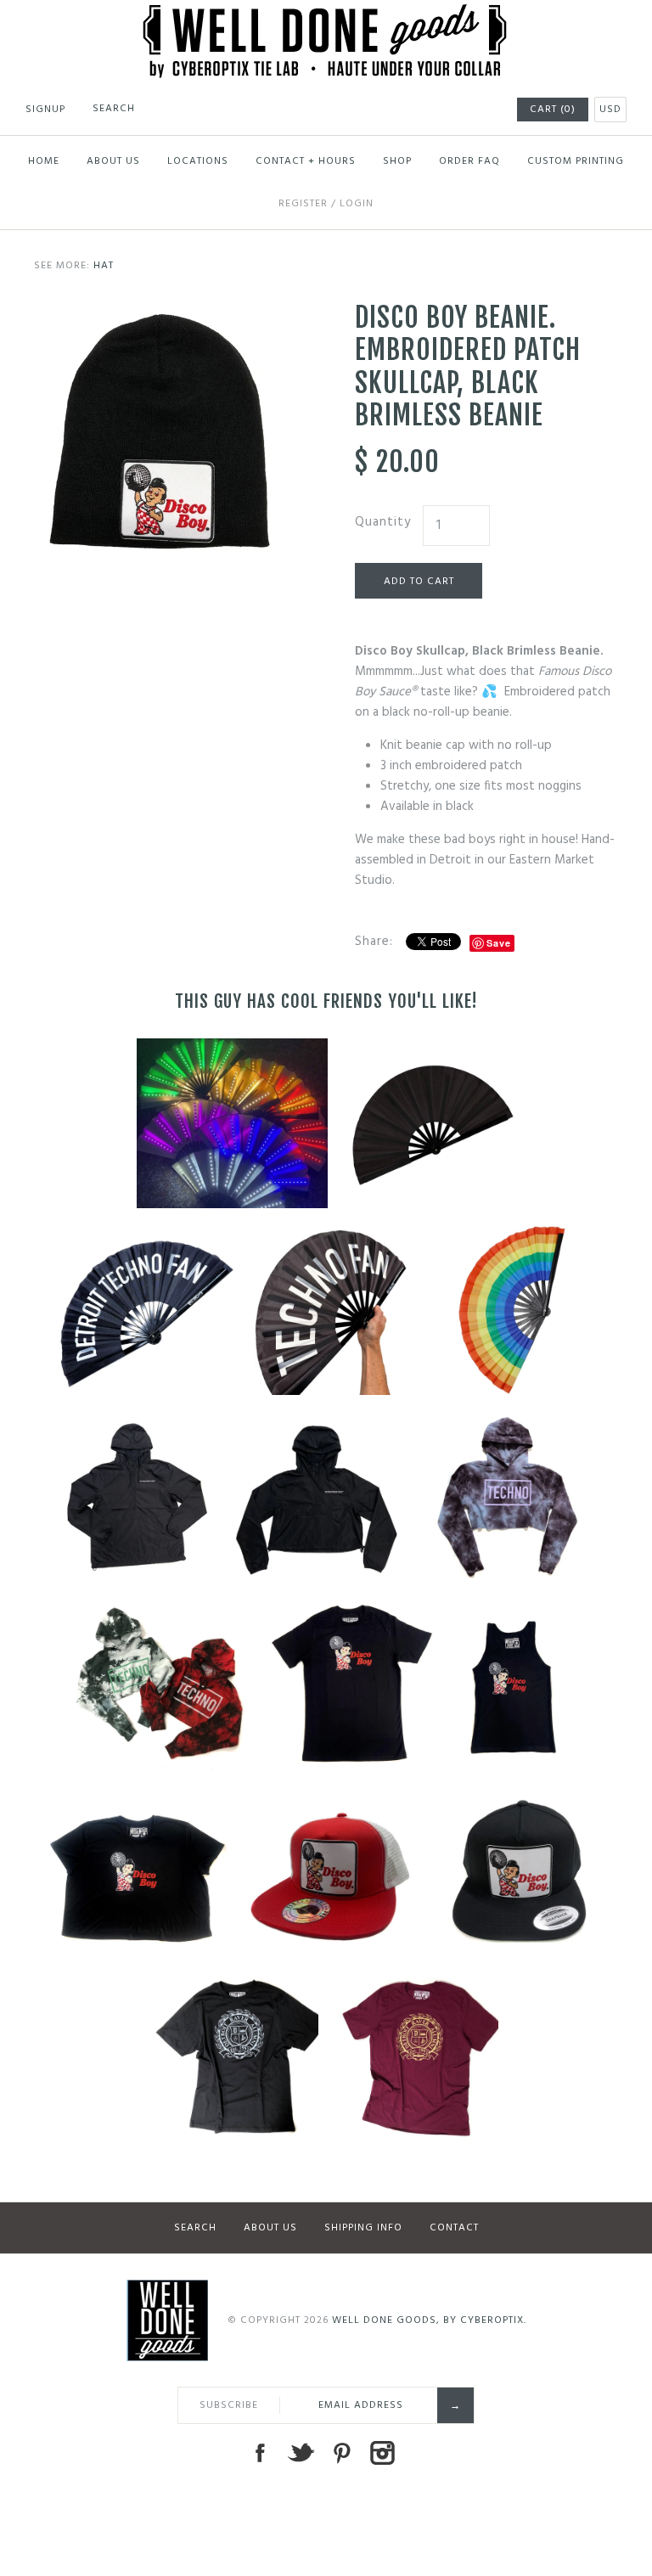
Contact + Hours (306, 161)
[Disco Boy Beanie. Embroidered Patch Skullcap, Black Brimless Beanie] (166, 312)
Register (303, 204)
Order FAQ (469, 161)
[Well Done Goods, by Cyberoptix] (326, 14)
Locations (198, 161)
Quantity (383, 522)
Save (499, 943)
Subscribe (229, 2405)
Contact (454, 2228)
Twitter (301, 2453)
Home (44, 161)
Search (195, 2228)
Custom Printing (576, 161)
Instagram (382, 2453)
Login (357, 204)
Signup (45, 110)
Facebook (260, 2453)
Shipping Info (363, 2228)
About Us (113, 161)
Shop (397, 161)
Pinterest (341, 2453)
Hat (104, 266)
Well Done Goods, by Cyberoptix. (429, 2320)
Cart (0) (553, 110)
